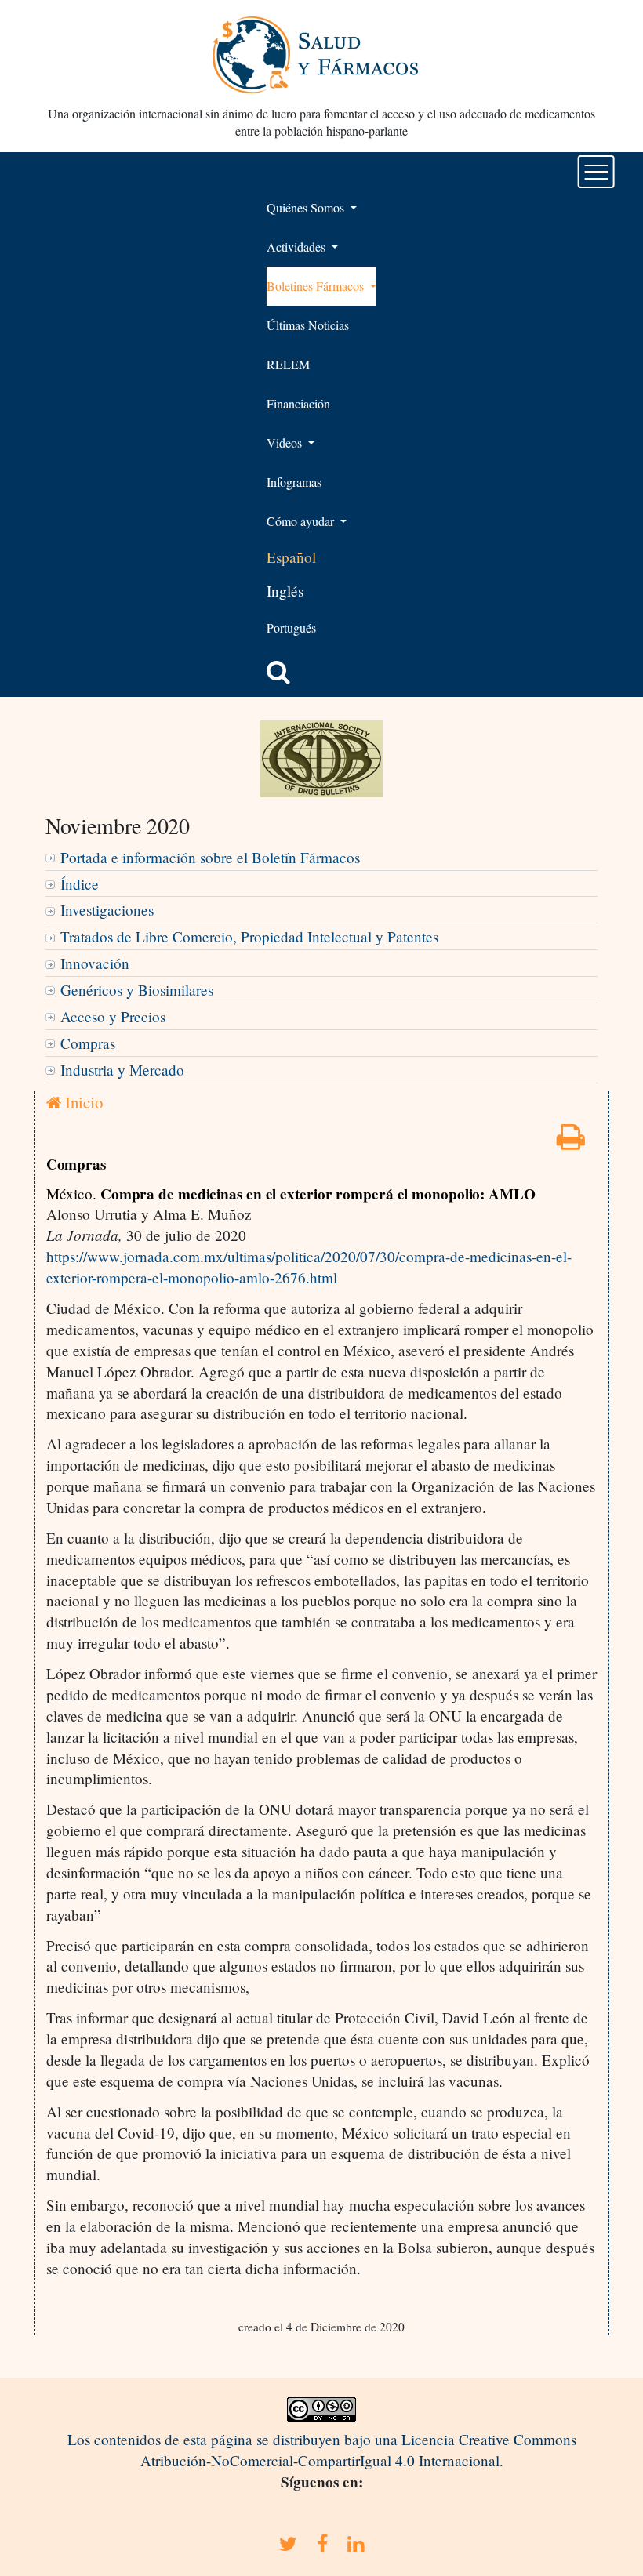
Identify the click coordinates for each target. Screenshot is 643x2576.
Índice (80, 884)
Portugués (291, 628)
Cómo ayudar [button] (302, 521)
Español (291, 557)
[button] (278, 672)
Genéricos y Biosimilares (137, 990)
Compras (88, 1043)
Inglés (285, 591)
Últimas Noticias (308, 325)
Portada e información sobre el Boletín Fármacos (210, 857)
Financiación (298, 403)
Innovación (95, 963)
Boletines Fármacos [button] (317, 286)
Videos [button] (286, 443)
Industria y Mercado (122, 1070)
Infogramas (294, 482)
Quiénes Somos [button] (307, 207)
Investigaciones (107, 910)
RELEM (288, 364)
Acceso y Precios (113, 1016)
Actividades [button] (298, 247)
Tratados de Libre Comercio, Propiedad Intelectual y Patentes (249, 936)
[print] (571, 1142)
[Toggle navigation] (596, 172)
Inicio (82, 1102)
